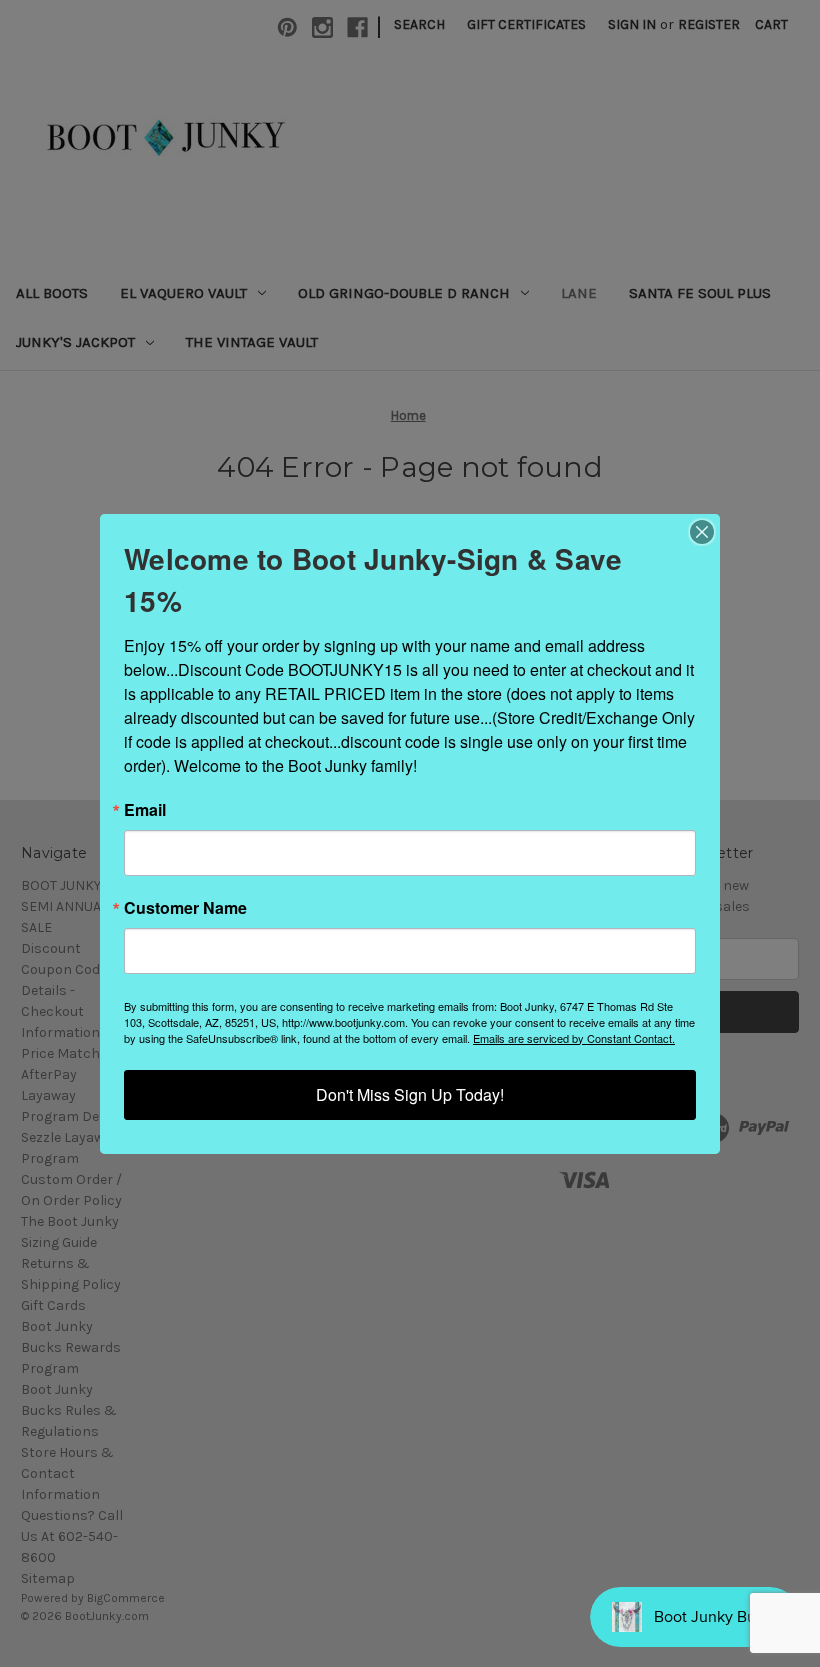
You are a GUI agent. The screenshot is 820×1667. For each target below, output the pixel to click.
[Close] (702, 532)
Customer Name (185, 908)
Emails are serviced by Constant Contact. (574, 1038)
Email (145, 810)
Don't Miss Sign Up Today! (410, 1094)
